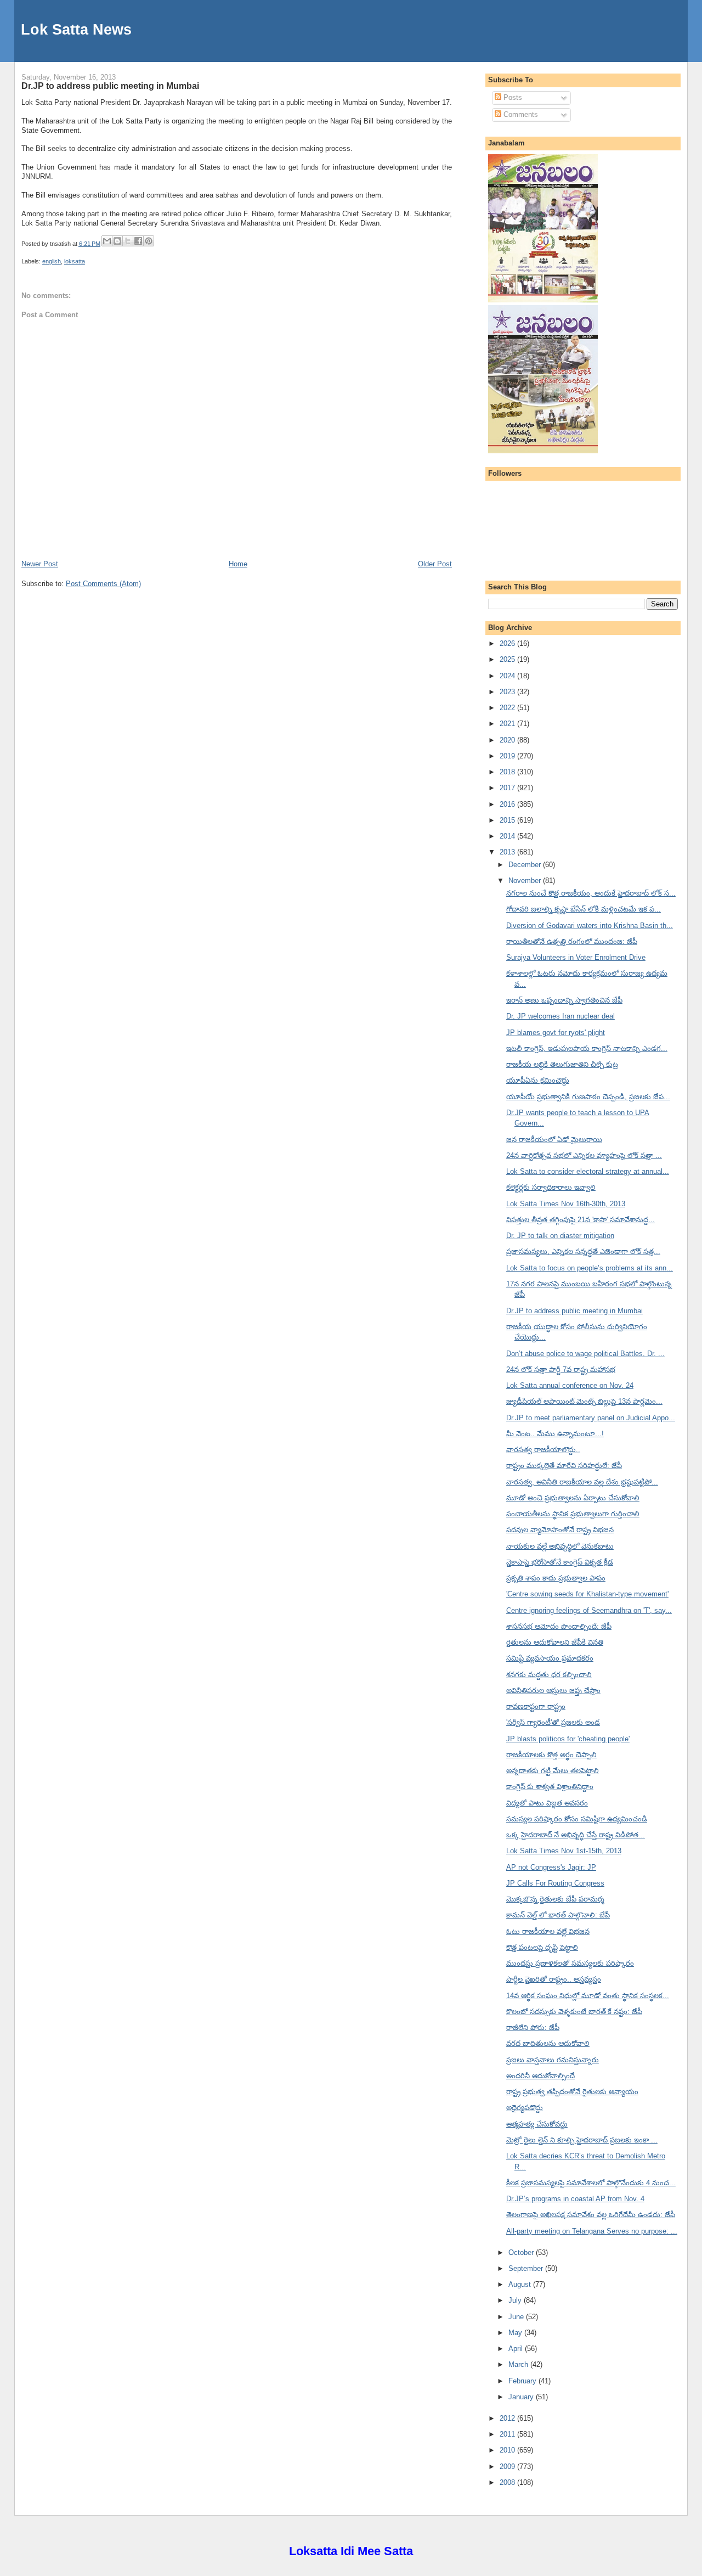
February (523, 2381)
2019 (508, 756)
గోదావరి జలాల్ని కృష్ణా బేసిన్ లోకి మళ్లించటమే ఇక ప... (584, 909)
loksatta (75, 261)
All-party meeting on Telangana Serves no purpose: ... (592, 2231)
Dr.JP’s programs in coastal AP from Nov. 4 (575, 2199)
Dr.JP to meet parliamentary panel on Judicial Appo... (591, 1418)
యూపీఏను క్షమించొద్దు (538, 1080)
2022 (508, 708)
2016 (508, 804)
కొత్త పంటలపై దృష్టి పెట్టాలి (542, 1947)
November (526, 881)
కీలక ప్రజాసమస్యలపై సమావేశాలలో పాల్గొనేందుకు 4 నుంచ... (591, 2183)
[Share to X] (128, 241)
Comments (520, 114)
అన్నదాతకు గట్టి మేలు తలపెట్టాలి (553, 1771)
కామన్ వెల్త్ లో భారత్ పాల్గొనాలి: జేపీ (558, 1915)
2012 (508, 2418)
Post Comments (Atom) (103, 584)
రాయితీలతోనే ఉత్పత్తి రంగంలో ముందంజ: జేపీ (572, 941)
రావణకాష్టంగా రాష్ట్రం (536, 1706)
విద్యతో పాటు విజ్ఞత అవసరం (547, 1803)
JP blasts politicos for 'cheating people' (568, 1739)
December (526, 865)
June (517, 2317)
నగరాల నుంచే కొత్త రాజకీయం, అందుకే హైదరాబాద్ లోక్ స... (591, 893)
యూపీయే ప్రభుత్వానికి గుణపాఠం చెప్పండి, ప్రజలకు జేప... (588, 1097)
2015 (508, 820)
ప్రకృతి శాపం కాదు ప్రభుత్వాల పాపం (556, 1578)
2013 (508, 852)
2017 (508, 788)
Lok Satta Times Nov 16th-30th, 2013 (566, 1204)
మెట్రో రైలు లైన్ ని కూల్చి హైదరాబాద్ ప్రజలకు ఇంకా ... (582, 2140)
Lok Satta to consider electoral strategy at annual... (588, 1171)
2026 (508, 643)
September (527, 2268)
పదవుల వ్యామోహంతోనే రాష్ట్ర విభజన (560, 1530)
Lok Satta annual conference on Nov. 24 (570, 1385)
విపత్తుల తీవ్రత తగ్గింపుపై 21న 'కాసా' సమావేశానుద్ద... (581, 1220)
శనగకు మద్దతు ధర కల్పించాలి (549, 1675)
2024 (508, 676)
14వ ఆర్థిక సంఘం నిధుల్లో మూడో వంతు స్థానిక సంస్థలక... (588, 1996)
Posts (512, 97)
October (522, 2252)
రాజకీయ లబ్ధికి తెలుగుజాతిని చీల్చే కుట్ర (562, 1064)
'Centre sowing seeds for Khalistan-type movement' (587, 1594)
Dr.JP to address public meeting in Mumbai (110, 86)
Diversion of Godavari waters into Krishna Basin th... (590, 926)
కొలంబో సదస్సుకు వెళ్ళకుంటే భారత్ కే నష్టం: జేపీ (574, 2012)
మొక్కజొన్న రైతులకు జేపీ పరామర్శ (555, 1899)
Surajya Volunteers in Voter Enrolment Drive (576, 957)
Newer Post (40, 564)
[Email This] (107, 241)
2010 (508, 2450)
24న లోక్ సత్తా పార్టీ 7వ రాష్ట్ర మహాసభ (561, 1369)
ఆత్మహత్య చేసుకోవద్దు (537, 2124)
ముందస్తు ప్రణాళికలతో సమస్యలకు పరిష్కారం (570, 1963)
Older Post (435, 564)
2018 (508, 772)
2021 (508, 724)
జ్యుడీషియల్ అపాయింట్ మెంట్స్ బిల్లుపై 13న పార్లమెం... (584, 1401)
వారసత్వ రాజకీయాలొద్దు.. (543, 1450)
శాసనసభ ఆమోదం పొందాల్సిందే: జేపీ (559, 1626)
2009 (508, 2467)
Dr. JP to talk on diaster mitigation (560, 1236)
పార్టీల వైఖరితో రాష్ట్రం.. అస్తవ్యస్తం (554, 1979)
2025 (508, 659)
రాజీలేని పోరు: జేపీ (533, 2027)
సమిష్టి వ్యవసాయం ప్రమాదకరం (550, 1658)
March (519, 2364)
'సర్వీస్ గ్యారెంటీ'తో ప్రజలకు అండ (553, 1722)
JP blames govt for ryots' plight (556, 1033)
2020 (508, 740)
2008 (508, 2482)
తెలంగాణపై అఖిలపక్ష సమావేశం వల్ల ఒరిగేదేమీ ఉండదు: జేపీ (591, 2215)
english (52, 261)
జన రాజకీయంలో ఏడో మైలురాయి (554, 1140)
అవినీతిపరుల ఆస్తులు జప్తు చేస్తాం (553, 1691)
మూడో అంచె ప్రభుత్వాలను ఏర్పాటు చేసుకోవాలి (573, 1498)
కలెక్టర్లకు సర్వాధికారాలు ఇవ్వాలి (551, 1187)
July (516, 2300)
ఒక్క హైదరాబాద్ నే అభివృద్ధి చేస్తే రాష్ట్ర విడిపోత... (576, 1835)
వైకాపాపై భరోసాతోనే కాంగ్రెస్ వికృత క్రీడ (560, 1562)
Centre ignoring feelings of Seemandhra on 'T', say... (589, 1610)
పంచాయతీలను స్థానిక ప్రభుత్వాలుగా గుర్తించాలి (573, 1514)
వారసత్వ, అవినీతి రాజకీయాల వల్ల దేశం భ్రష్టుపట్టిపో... (582, 1482)
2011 (508, 2434)
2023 (508, 692)
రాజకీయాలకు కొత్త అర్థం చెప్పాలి (551, 1755)
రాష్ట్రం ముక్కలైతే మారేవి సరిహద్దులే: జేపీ (564, 1466)
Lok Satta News (76, 29)
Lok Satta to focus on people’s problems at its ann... (590, 1268)
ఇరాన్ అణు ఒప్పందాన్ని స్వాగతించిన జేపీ (564, 1000)
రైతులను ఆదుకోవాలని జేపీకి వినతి (555, 1642)
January (522, 2397)
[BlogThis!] (117, 241)
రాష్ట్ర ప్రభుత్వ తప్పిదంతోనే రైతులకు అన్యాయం (572, 2092)
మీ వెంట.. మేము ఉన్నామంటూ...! (555, 1434)
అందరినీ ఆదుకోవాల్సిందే (540, 2076)
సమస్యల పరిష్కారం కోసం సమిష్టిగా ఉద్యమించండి (577, 1819)
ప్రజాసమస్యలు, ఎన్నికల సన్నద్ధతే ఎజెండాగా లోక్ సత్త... (583, 1252)
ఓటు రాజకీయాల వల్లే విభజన (548, 1931)
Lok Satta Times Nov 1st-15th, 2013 (564, 1851)
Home (238, 564)
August (521, 2284)
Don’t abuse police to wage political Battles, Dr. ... (585, 1354)
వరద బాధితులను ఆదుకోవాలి (548, 2043)
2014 (508, 836)
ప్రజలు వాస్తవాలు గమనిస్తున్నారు (553, 2060)
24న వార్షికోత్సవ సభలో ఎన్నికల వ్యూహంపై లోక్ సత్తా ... (584, 1155)
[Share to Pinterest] (149, 241)
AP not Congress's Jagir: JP (551, 1867)
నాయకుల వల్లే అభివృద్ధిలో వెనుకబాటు (560, 1546)
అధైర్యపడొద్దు (525, 2108)
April (517, 2349)
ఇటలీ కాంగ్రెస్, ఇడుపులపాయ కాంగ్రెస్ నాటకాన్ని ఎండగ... (587, 1048)
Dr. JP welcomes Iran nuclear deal (561, 1016)
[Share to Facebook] (138, 241)
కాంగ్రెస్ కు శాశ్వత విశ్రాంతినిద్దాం (550, 1787)
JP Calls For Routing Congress (555, 1883)
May (516, 2333)
